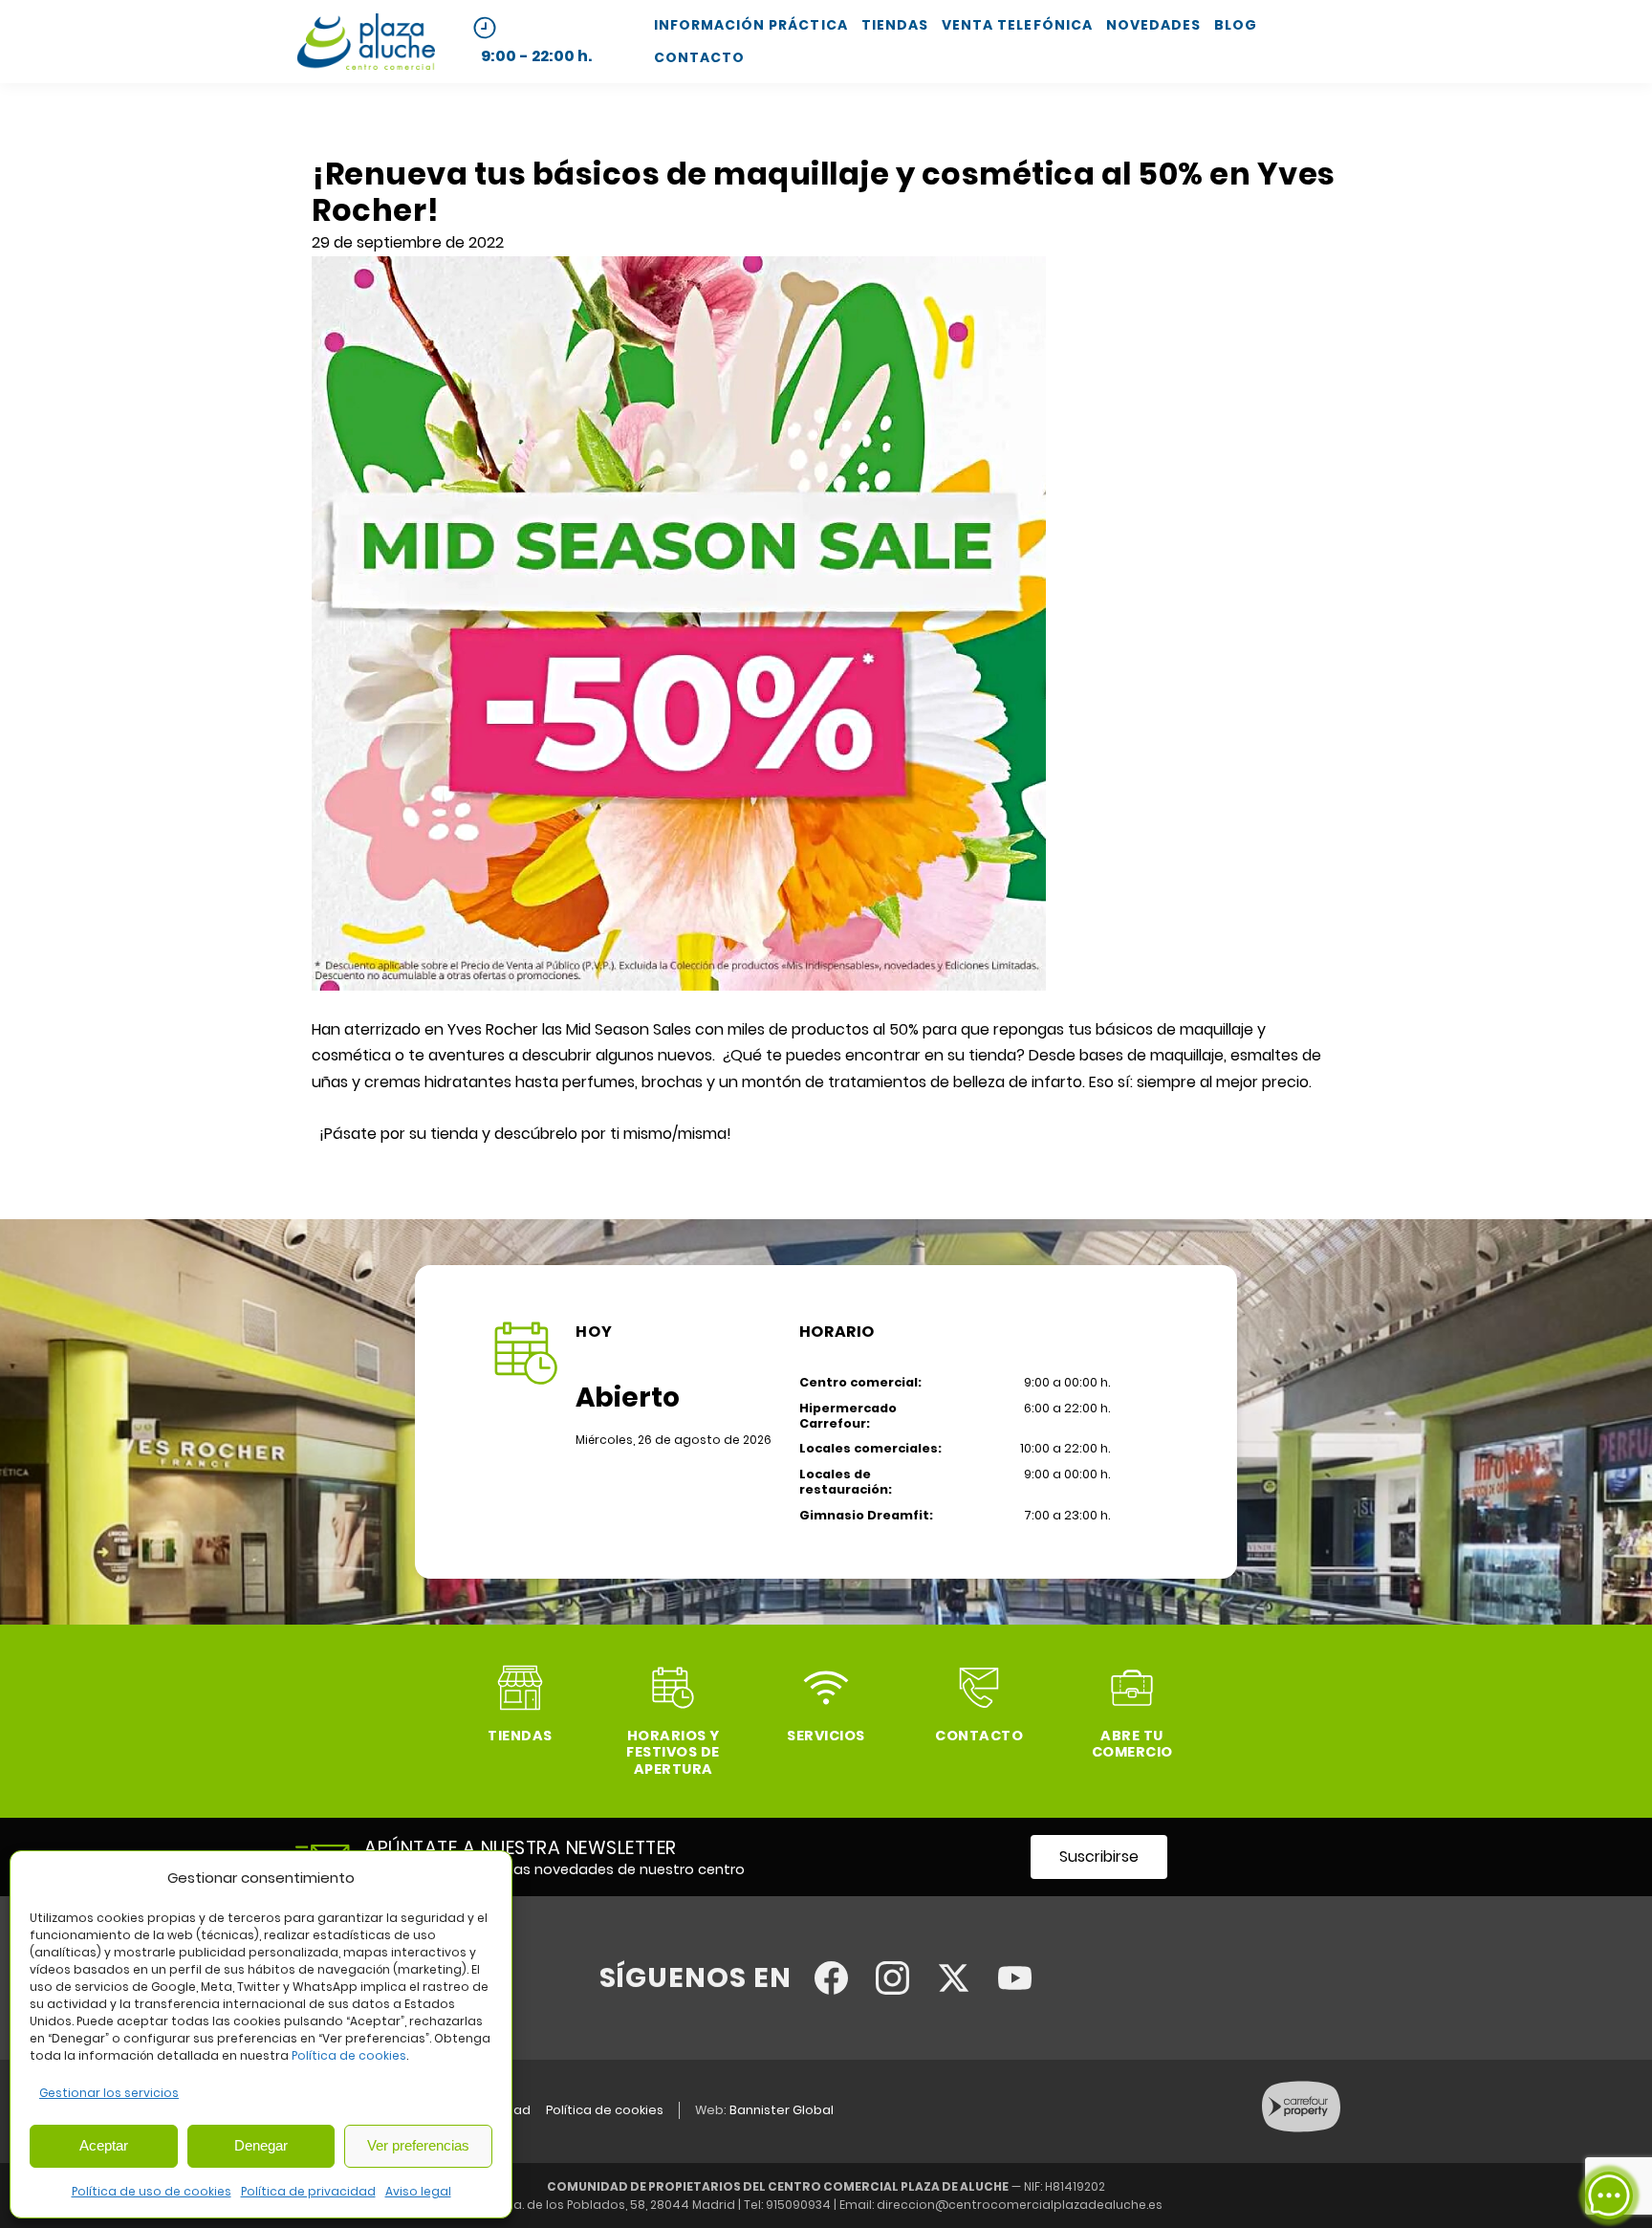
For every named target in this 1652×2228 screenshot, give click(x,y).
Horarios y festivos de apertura (673, 1752)
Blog (1236, 25)
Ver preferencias (418, 2145)
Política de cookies (349, 2055)
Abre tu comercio (1132, 1744)
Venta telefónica (1017, 25)
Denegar (261, 2145)
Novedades (1153, 25)
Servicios (826, 1736)
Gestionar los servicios (109, 2093)
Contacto (699, 57)
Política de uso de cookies (152, 2191)
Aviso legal (418, 2191)
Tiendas (895, 25)
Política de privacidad (308, 2191)
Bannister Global (782, 2110)
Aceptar (104, 2145)
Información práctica (751, 25)
